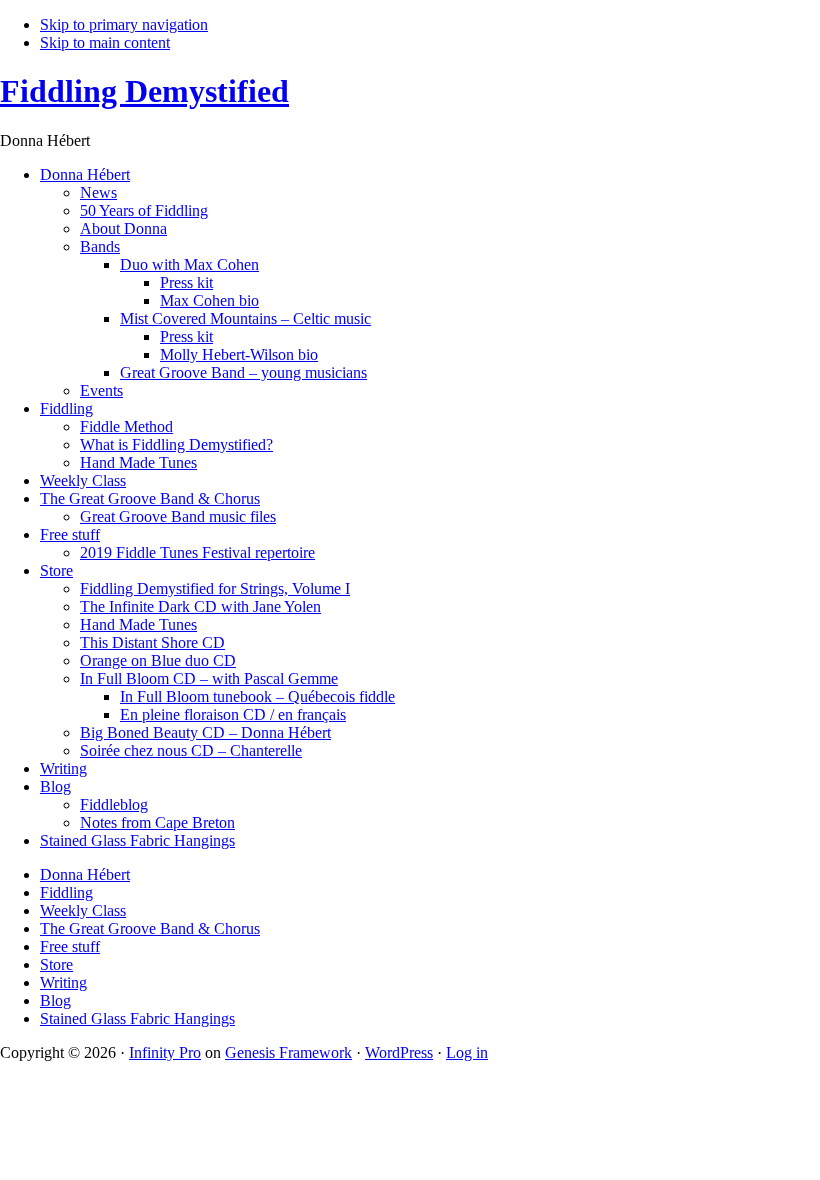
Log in (467, 1052)
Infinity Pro (165, 1052)
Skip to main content (105, 42)
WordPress (399, 1052)
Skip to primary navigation (124, 24)
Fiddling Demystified (144, 91)
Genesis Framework (288, 1052)
